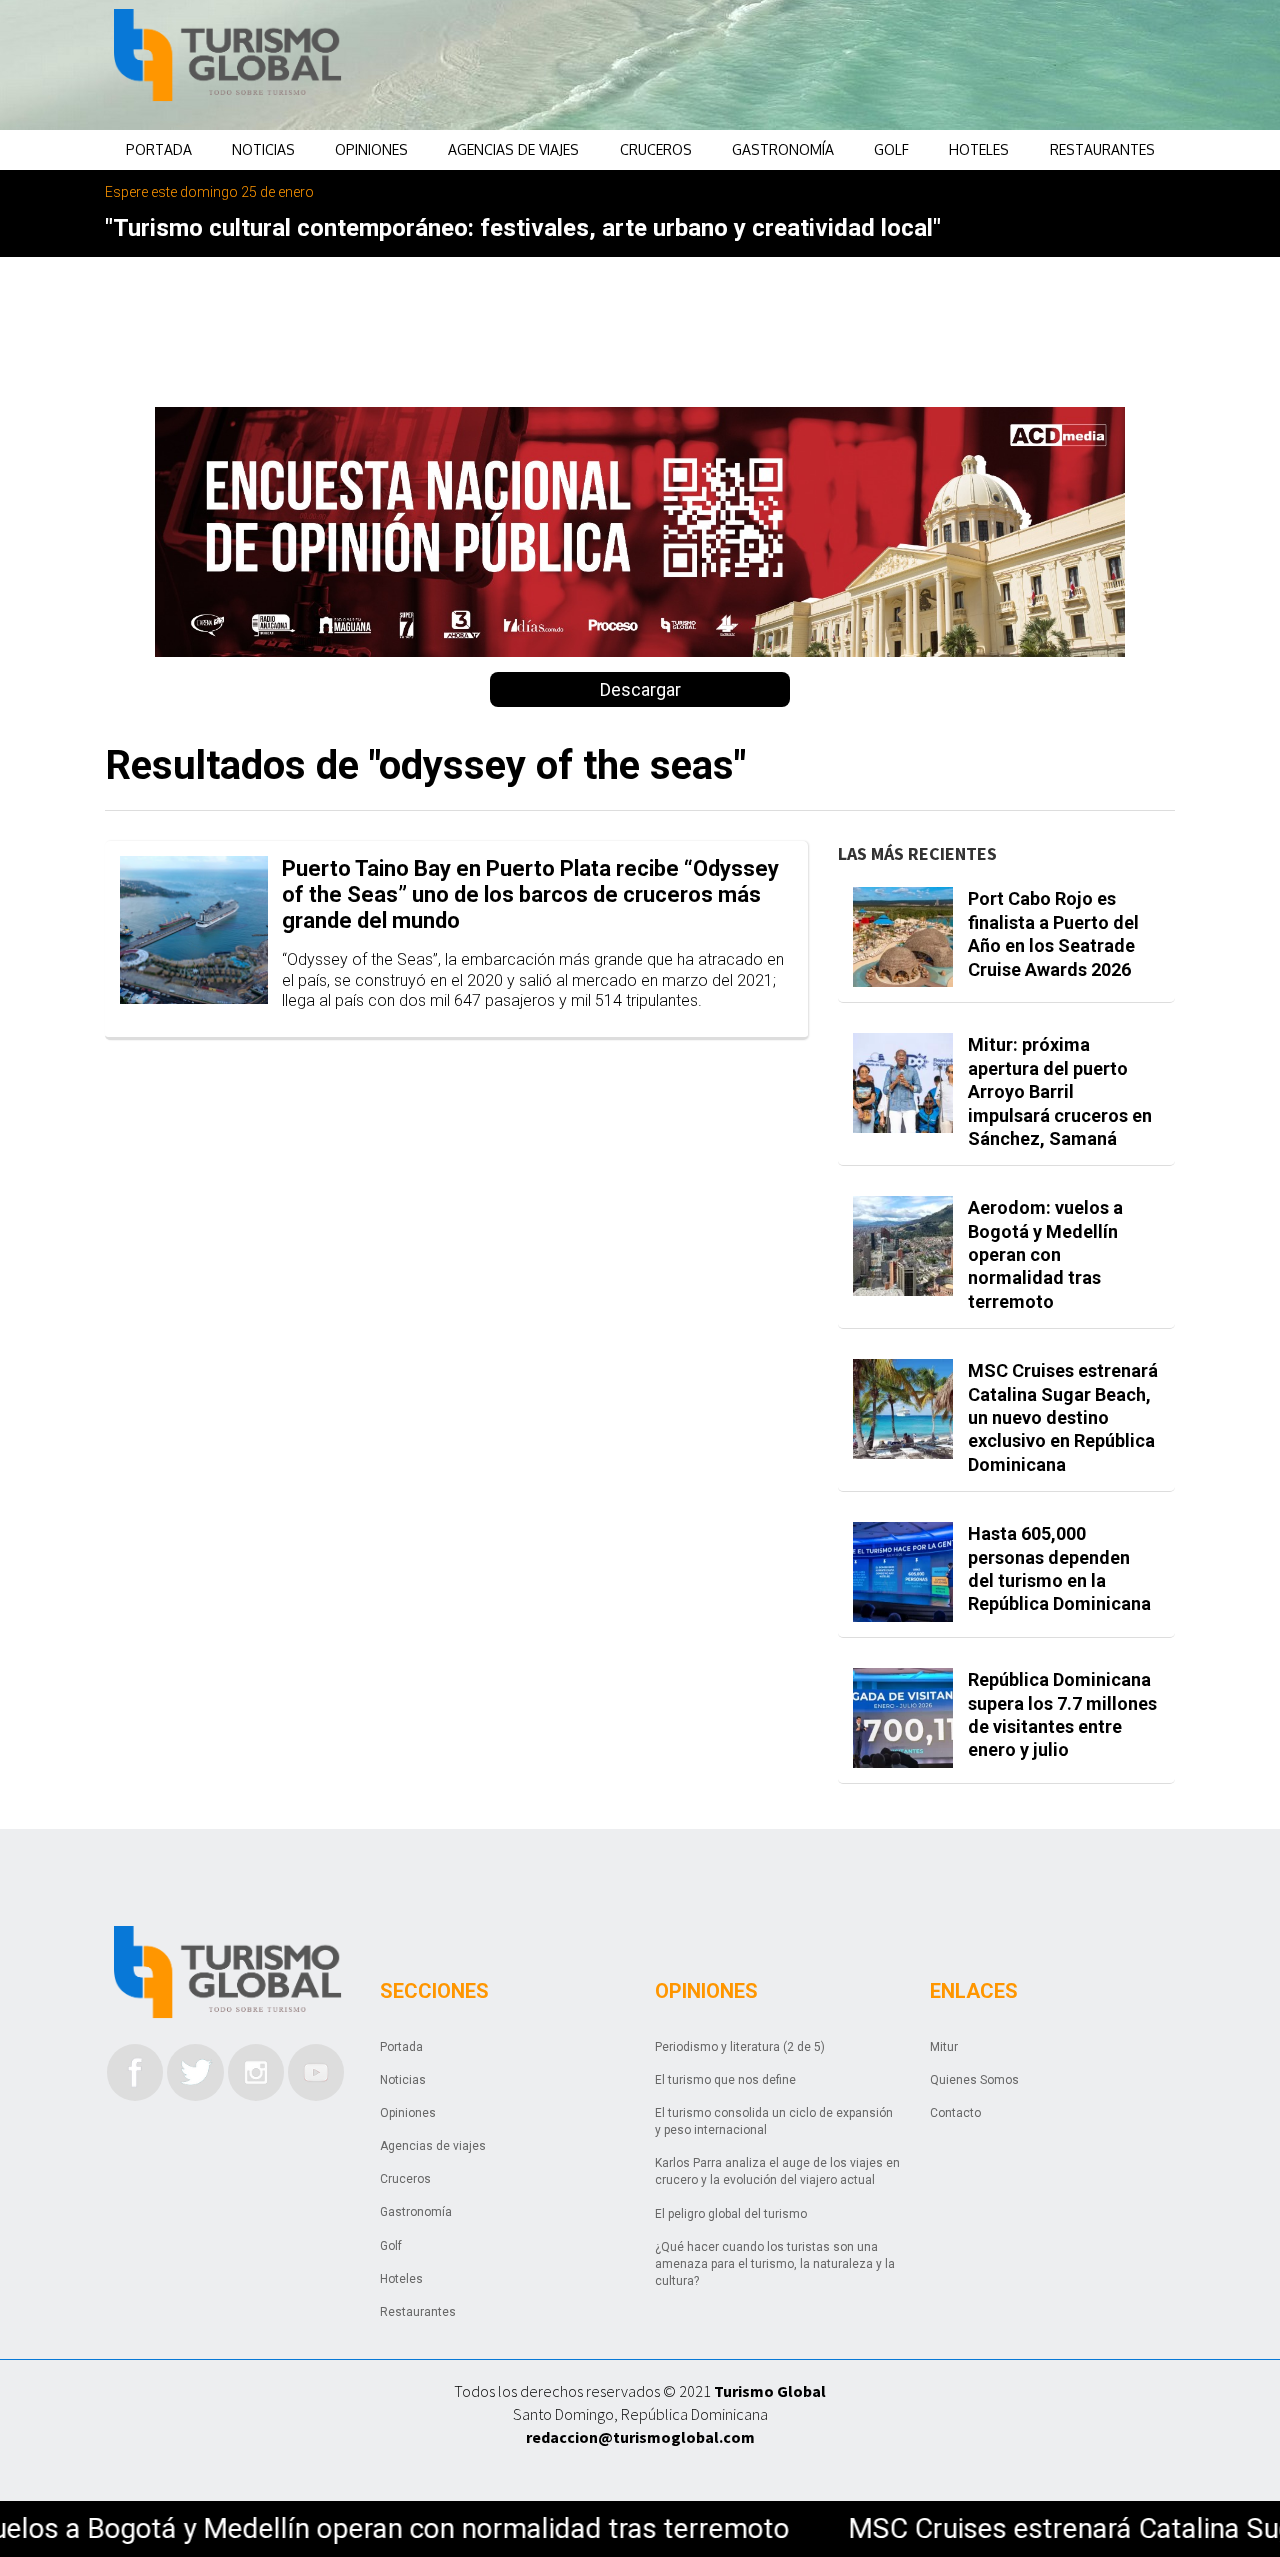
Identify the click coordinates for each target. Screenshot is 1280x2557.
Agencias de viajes (513, 149)
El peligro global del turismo (731, 2214)
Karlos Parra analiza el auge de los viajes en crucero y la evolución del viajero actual (777, 2171)
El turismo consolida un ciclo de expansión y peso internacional (774, 2121)
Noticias (263, 149)
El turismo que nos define (725, 2080)
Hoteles (979, 149)
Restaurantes (1102, 149)
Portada (159, 149)
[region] (801, 65)
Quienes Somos (974, 2080)
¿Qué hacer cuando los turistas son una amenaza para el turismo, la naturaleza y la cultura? (775, 2264)
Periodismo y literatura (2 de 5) (740, 2047)
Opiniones (371, 149)
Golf (891, 149)
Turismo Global (770, 2391)
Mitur (944, 2047)
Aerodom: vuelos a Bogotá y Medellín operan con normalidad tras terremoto (1045, 1254)
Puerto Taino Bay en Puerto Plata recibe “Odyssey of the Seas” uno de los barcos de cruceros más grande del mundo (530, 895)
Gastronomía (783, 149)
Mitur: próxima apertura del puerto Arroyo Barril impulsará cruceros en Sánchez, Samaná (1060, 1091)
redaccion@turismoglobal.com (640, 2437)
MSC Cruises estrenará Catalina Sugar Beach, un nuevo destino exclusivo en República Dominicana (1063, 1417)
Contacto (955, 2113)
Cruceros (656, 149)
